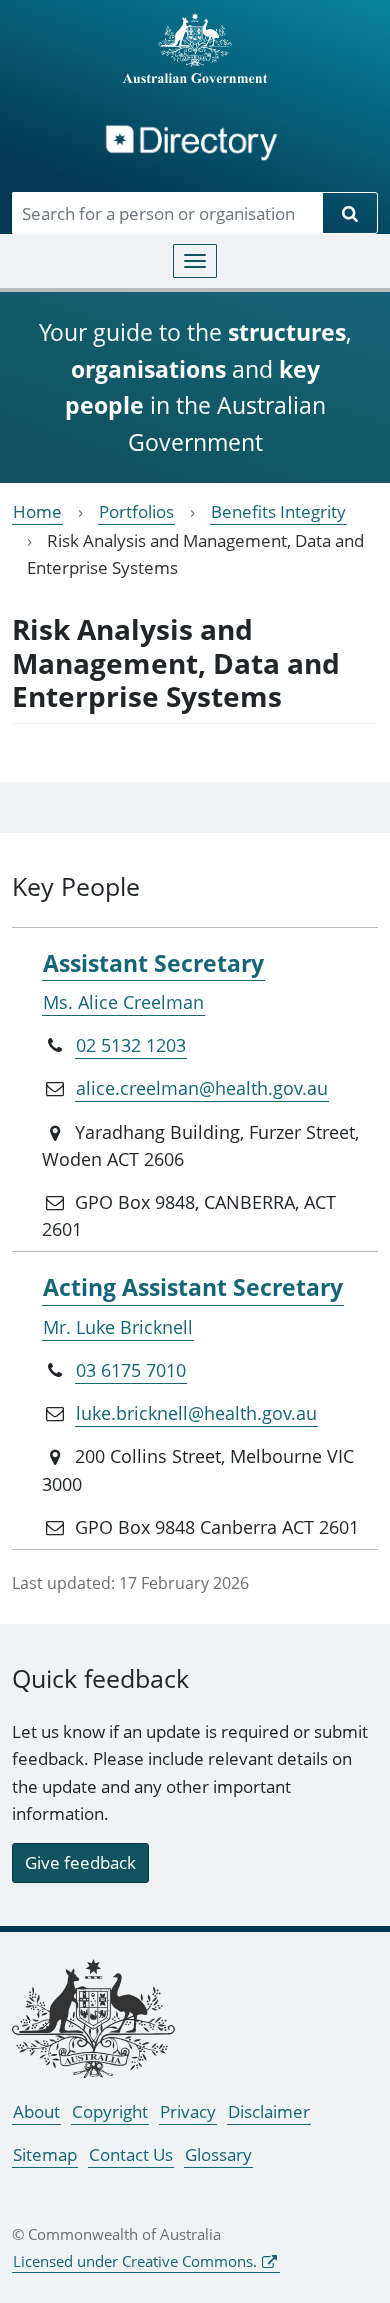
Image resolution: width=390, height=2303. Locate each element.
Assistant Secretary (153, 963)
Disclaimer (269, 2111)
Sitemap (45, 2154)
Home (37, 511)
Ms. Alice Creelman (123, 1002)
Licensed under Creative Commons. (135, 2261)
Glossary (218, 2154)
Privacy (188, 2111)
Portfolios (136, 511)
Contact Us (131, 2154)
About (36, 2111)
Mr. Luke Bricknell (118, 1327)
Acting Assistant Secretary (193, 1287)
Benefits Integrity (278, 511)
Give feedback (80, 1862)
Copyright (110, 2111)
